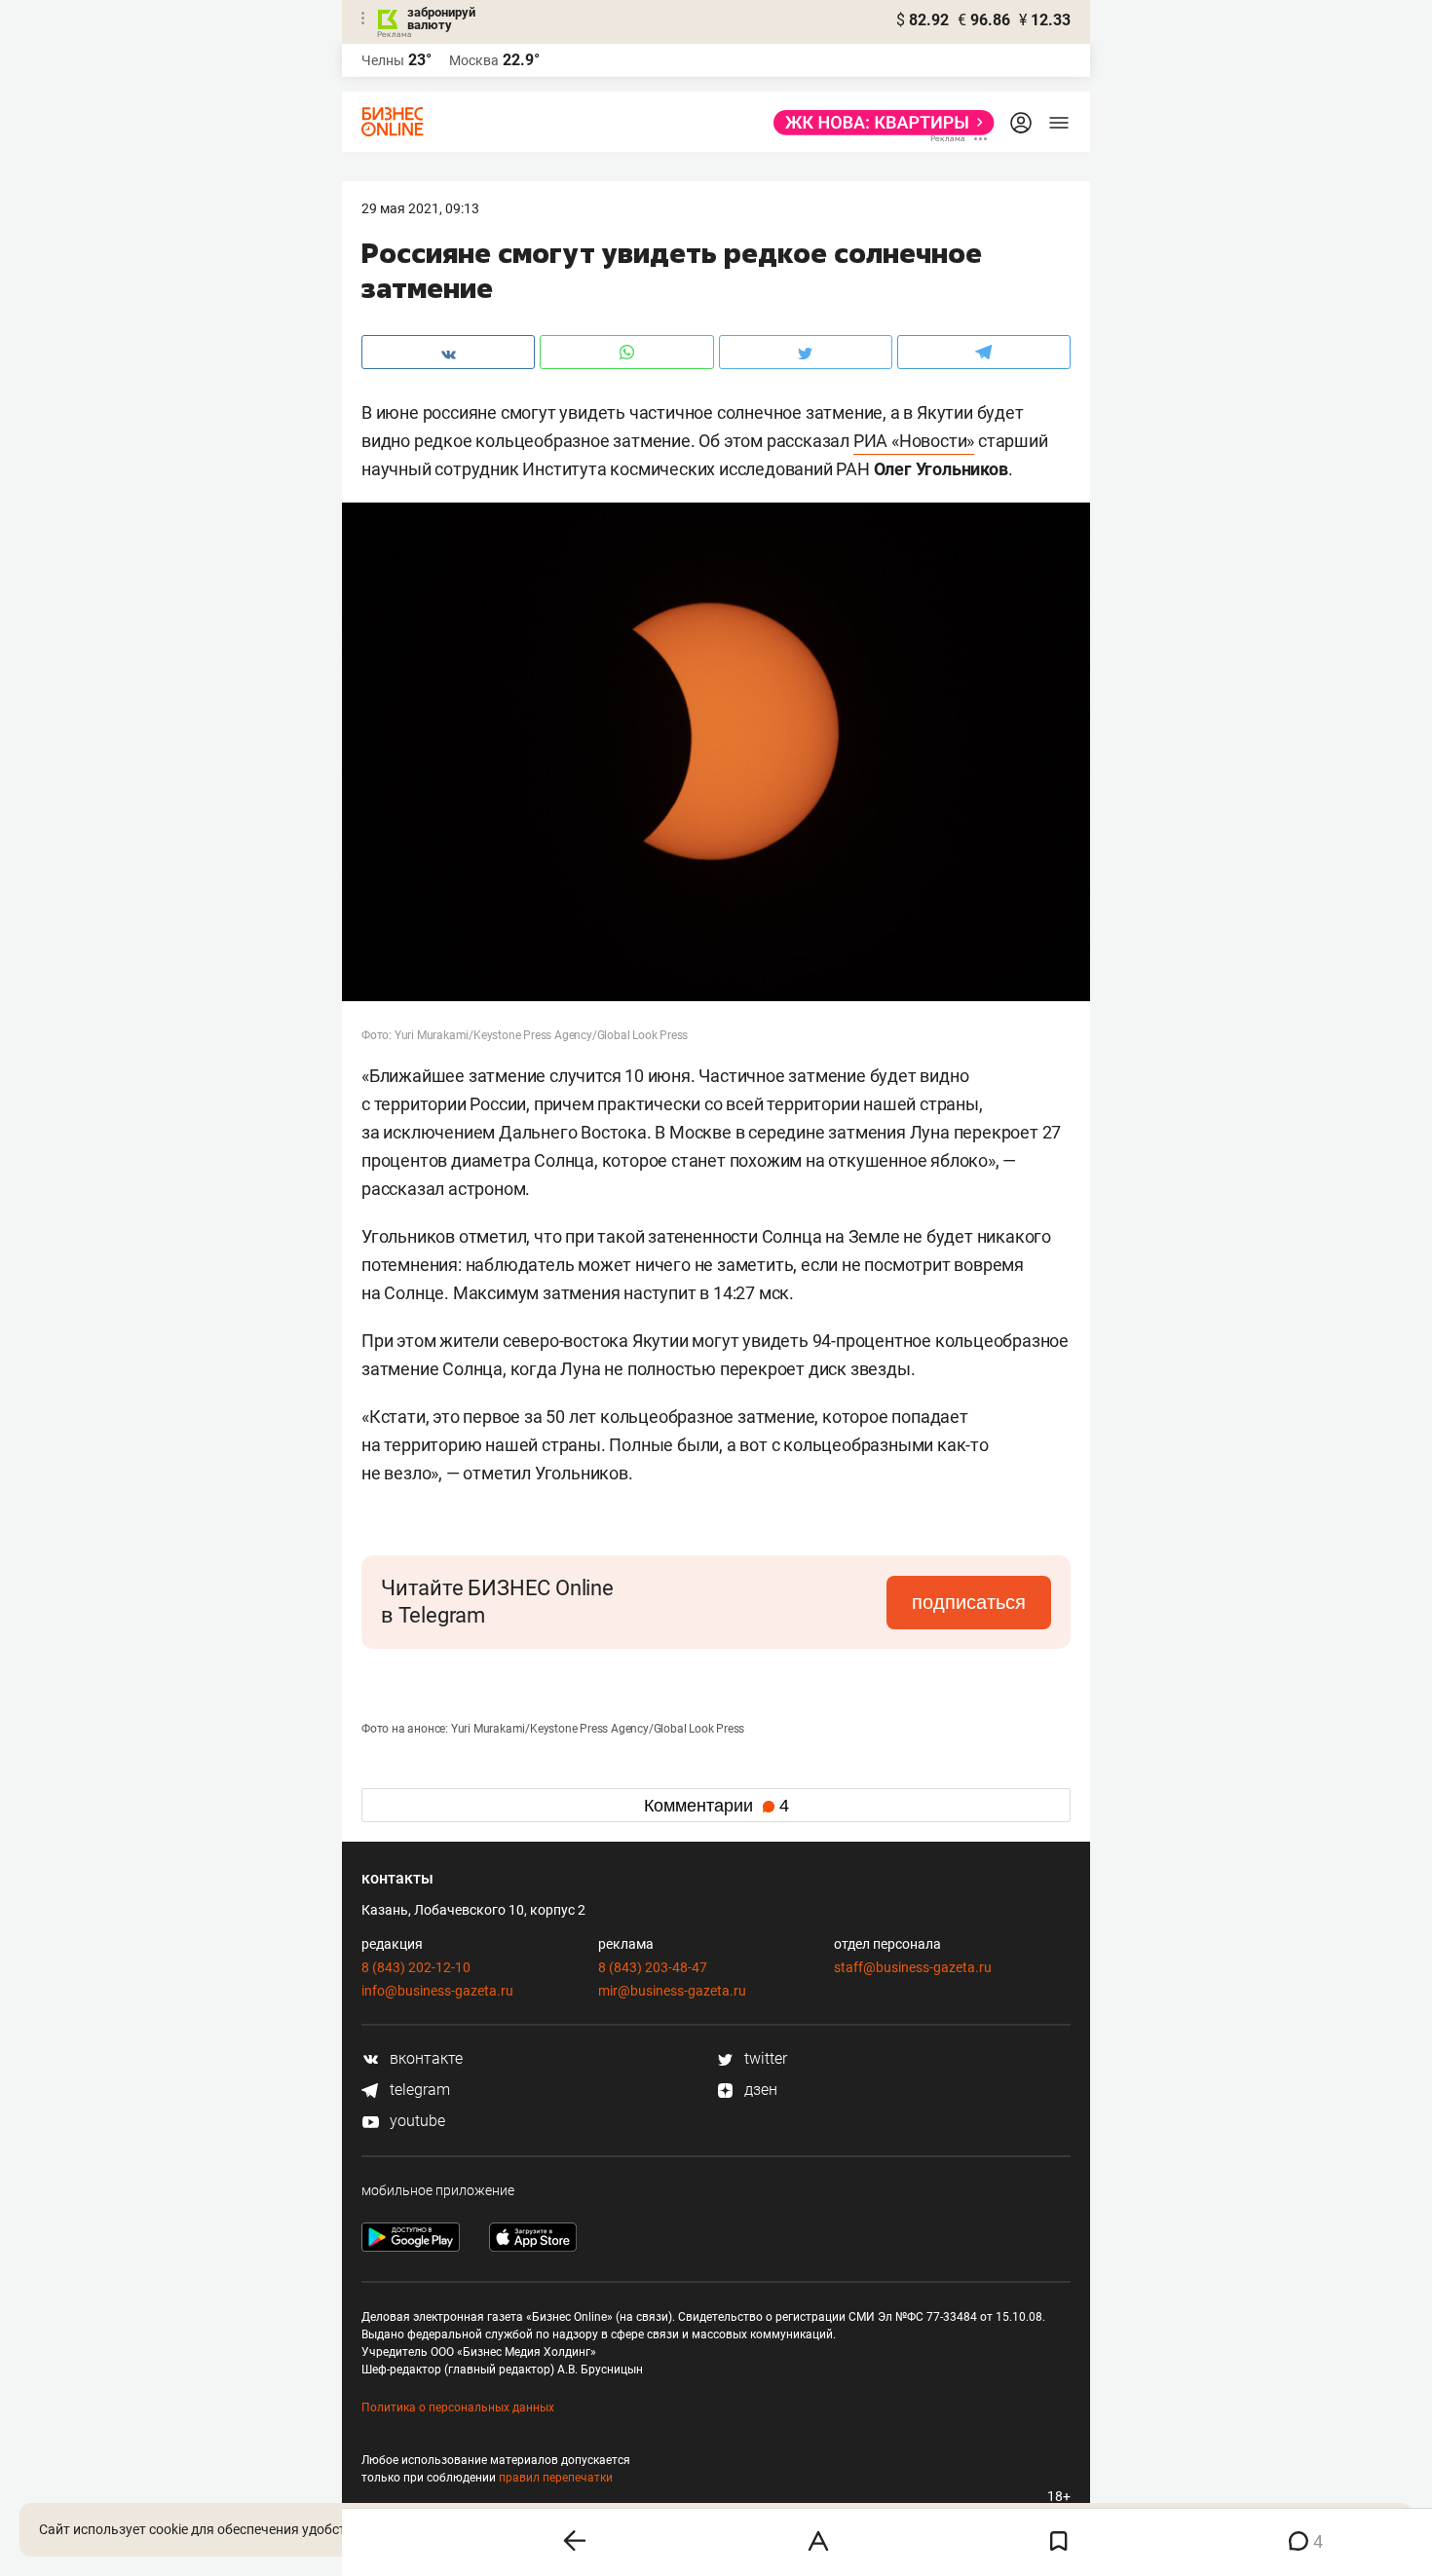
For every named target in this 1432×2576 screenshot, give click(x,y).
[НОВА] (878, 123)
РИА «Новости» (914, 441)
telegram (418, 2090)
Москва (474, 60)
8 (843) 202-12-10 (416, 1967)
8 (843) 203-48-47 (653, 1967)
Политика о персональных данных (458, 2408)
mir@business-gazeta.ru (672, 1991)
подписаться (969, 1602)
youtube (415, 2121)
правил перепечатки (556, 2478)
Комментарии (716, 1806)
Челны (383, 60)
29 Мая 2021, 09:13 (420, 208)
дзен (759, 2090)
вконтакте (424, 2058)
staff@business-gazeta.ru (913, 1967)
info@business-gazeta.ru (437, 1991)
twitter (764, 2058)
